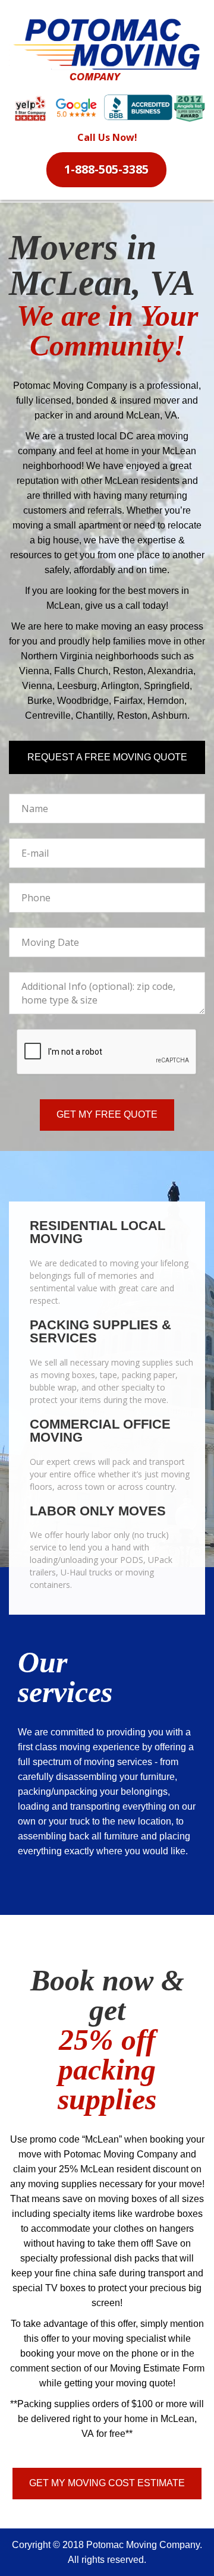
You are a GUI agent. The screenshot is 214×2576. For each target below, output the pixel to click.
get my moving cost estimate (107, 2483)
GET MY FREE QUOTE (107, 1114)
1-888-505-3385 (106, 169)
